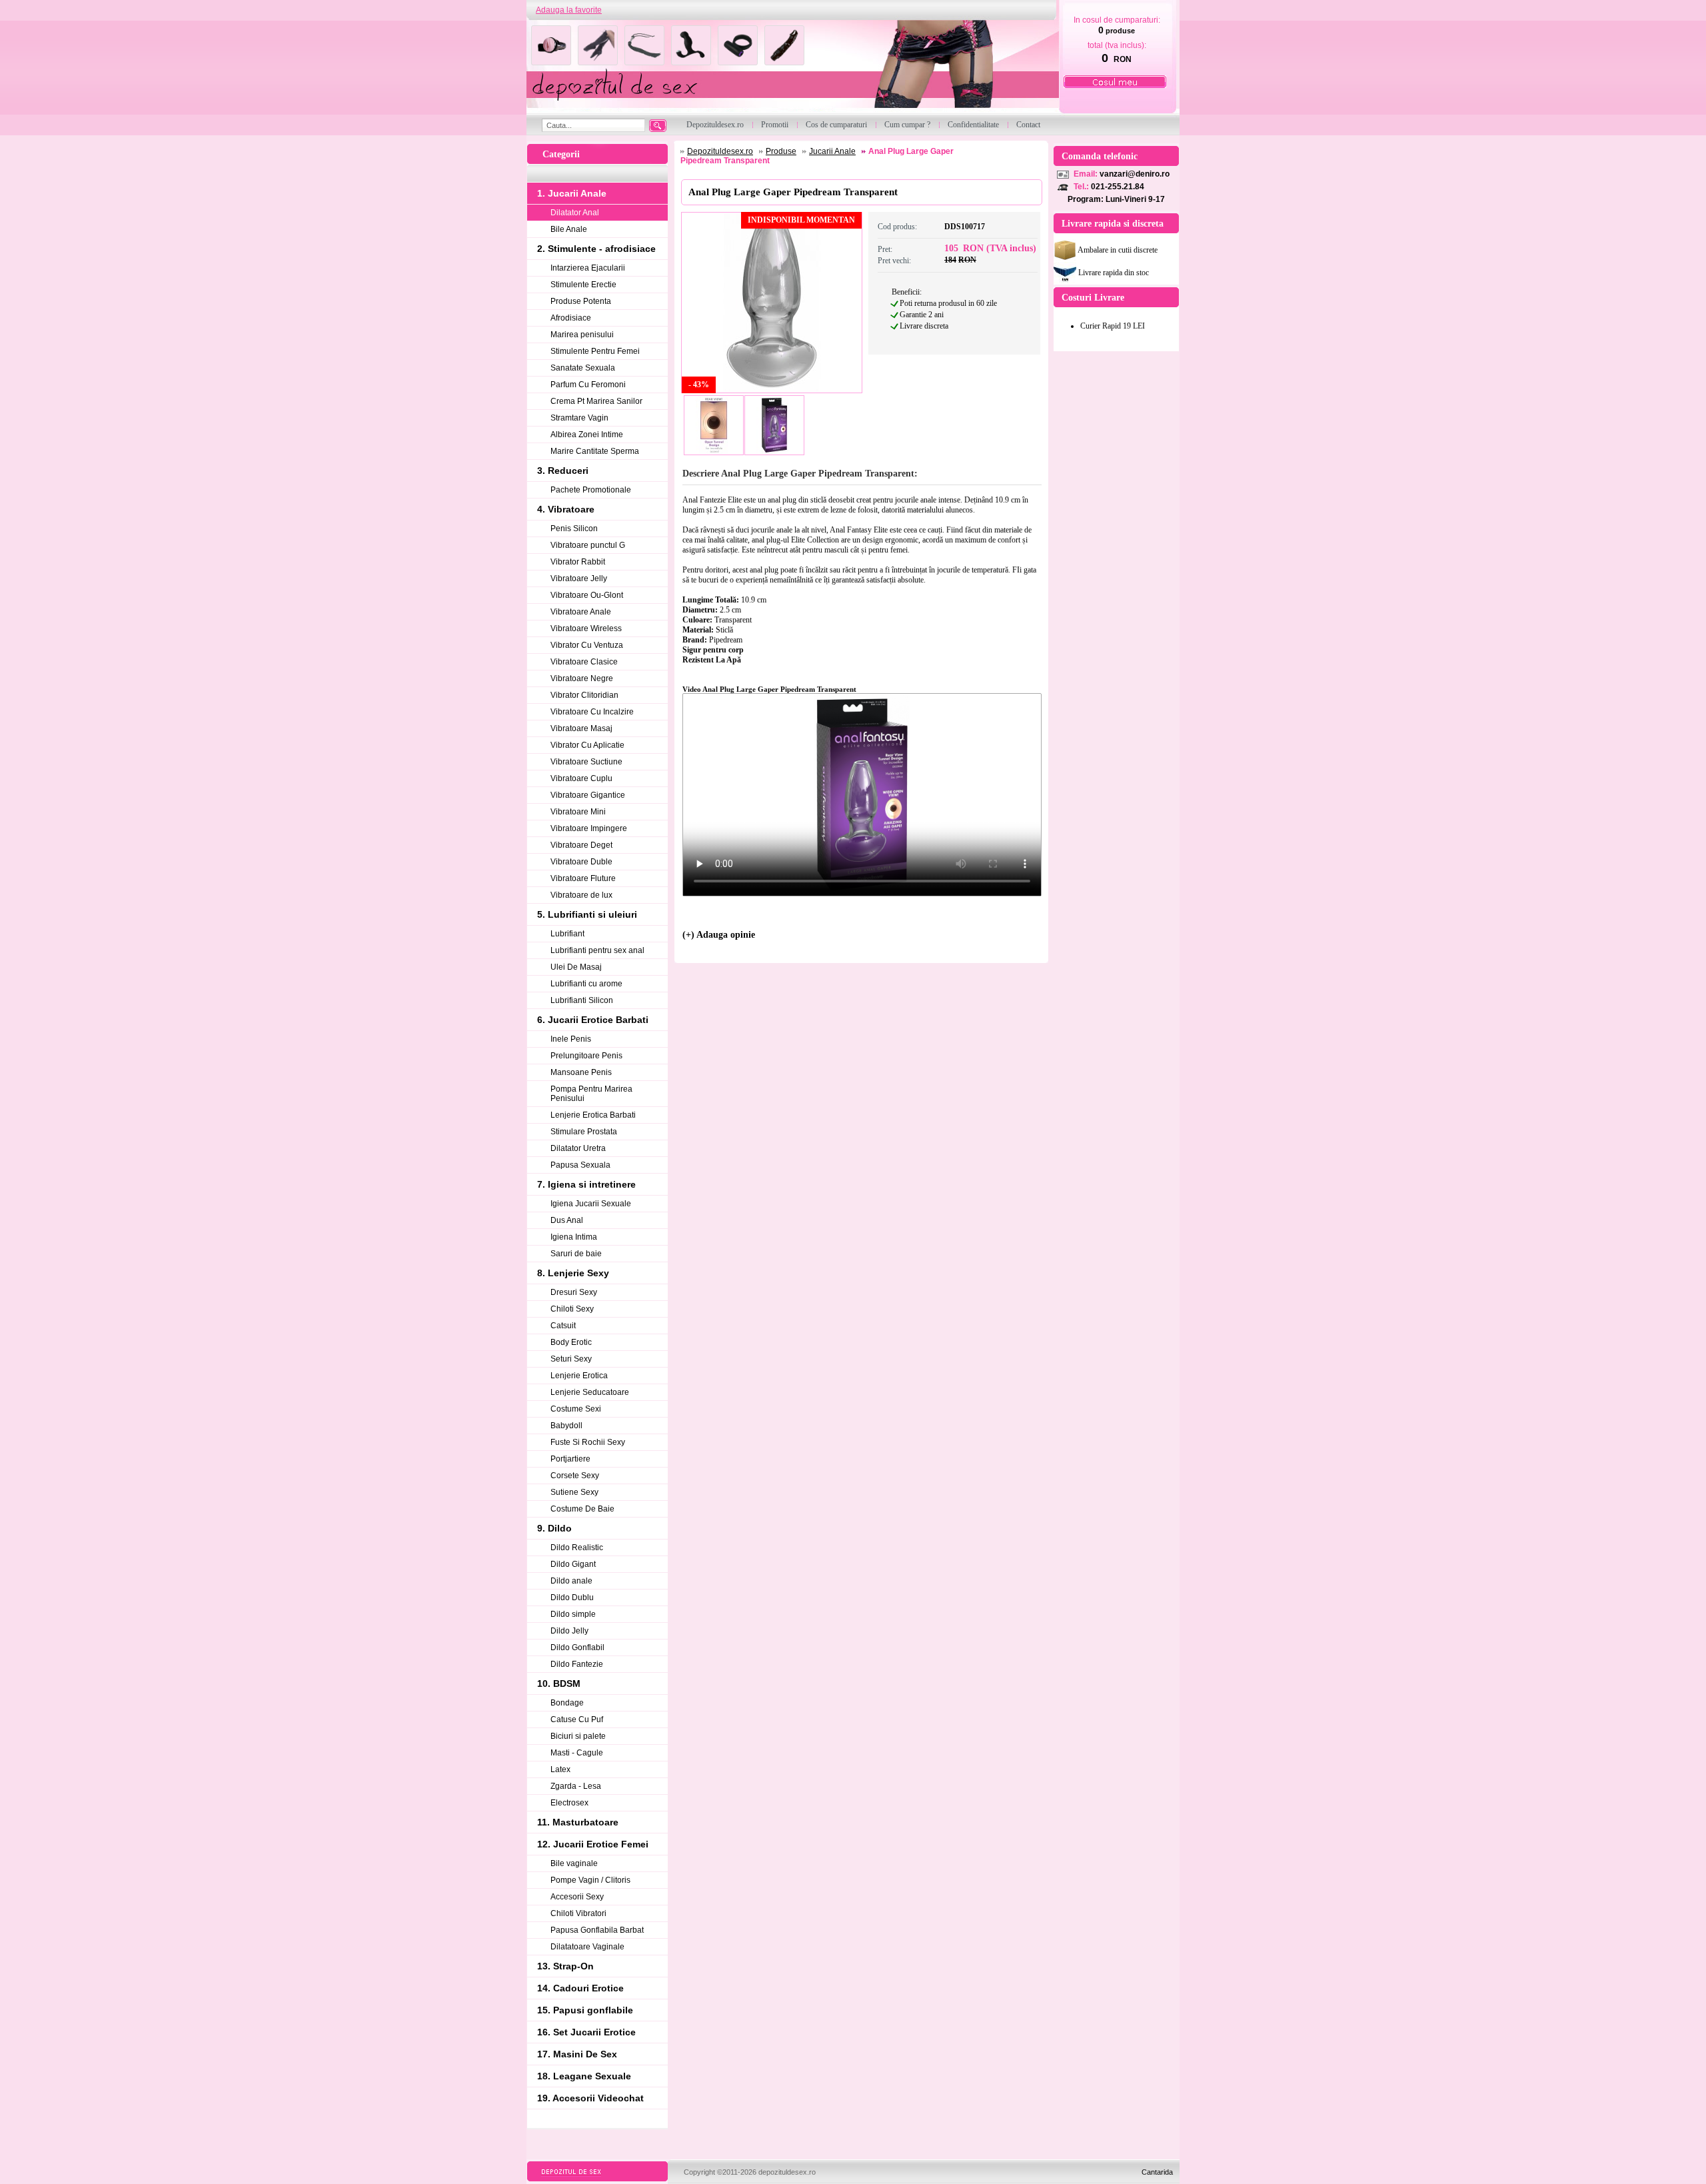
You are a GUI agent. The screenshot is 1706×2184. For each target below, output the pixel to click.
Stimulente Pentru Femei (595, 351)
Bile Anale (569, 229)
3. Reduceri (563, 471)
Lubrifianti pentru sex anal (597, 950)
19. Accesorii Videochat (590, 2098)
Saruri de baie (576, 1254)
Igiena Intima (574, 1237)
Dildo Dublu (572, 1598)
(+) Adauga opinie (719, 935)
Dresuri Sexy (574, 1292)
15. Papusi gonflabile (585, 2010)
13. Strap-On (565, 1966)
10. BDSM (559, 1683)
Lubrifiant (567, 934)
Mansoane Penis (581, 1072)
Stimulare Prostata (584, 1132)
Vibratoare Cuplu (581, 778)
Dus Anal (567, 1220)
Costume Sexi (576, 1409)
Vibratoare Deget (581, 845)
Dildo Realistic (577, 1548)
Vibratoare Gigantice (588, 795)
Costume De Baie (582, 1509)
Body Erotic (571, 1342)
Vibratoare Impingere (589, 828)
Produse (781, 151)
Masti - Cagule (577, 1753)
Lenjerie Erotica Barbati (593, 1115)
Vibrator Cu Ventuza (587, 645)
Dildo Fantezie (577, 1664)
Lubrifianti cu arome (586, 984)
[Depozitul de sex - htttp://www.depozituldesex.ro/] (791, 68)
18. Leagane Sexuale (584, 2076)
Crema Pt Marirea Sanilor (596, 401)
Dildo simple (573, 1614)
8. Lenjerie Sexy (573, 1273)
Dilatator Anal (575, 213)
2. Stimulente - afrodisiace (596, 249)
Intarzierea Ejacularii (588, 268)
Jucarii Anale (832, 151)
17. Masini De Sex (577, 2054)
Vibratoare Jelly (579, 578)
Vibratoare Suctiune (586, 762)
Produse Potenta (581, 301)
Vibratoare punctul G (588, 545)
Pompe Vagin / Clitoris (590, 1880)
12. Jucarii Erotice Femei (593, 1844)
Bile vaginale (574, 1863)
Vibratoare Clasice (584, 662)
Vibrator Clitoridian (584, 695)
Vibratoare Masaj (581, 728)
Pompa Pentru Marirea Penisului (591, 1094)
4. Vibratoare (566, 509)
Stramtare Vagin (579, 418)
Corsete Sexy (575, 1476)
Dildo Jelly (569, 1631)
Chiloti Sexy (572, 1309)
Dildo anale (571, 1581)
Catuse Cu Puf (577, 1719)
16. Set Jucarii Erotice (586, 2032)
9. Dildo (554, 1528)
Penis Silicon (574, 529)
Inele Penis (571, 1039)
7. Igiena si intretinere (586, 1184)
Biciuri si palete (578, 1736)
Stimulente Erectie (583, 285)
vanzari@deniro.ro (1135, 174)
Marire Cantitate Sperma (595, 451)
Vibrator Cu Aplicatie (587, 745)
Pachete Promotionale (591, 490)
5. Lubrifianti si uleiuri (587, 914)
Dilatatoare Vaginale (587, 1947)
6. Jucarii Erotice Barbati (593, 1020)
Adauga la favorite (569, 10)
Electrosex (569, 1803)
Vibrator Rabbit (578, 562)
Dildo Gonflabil (577, 1647)
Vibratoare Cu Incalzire (592, 712)
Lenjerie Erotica (579, 1376)
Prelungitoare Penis (586, 1056)
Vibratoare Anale (581, 612)
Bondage (567, 1703)
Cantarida (1157, 2172)
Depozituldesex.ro (720, 151)
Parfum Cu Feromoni (588, 385)
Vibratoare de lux (581, 895)
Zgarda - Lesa (576, 1786)
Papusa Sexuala (580, 1165)
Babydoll (566, 1426)
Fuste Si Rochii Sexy (588, 1442)
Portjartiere (570, 1459)
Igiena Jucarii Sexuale (591, 1204)
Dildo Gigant (573, 1564)
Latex (560, 1769)
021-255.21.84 (1118, 187)
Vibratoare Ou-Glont (587, 595)
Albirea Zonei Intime (587, 435)
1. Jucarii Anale (572, 193)
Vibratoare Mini (578, 812)
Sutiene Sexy (574, 1492)
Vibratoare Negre (582, 678)
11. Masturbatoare (578, 1822)
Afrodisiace (571, 318)
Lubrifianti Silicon (582, 1000)
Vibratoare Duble (581, 862)
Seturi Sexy (571, 1359)
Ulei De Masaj (576, 967)
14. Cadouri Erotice (580, 1988)
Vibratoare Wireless (586, 628)
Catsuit (563, 1326)
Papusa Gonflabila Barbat (597, 1930)
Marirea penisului (582, 335)
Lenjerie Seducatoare (590, 1392)
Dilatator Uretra (578, 1148)
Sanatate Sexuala (583, 368)
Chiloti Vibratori (578, 1913)
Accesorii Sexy (577, 1897)
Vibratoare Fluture (583, 878)
